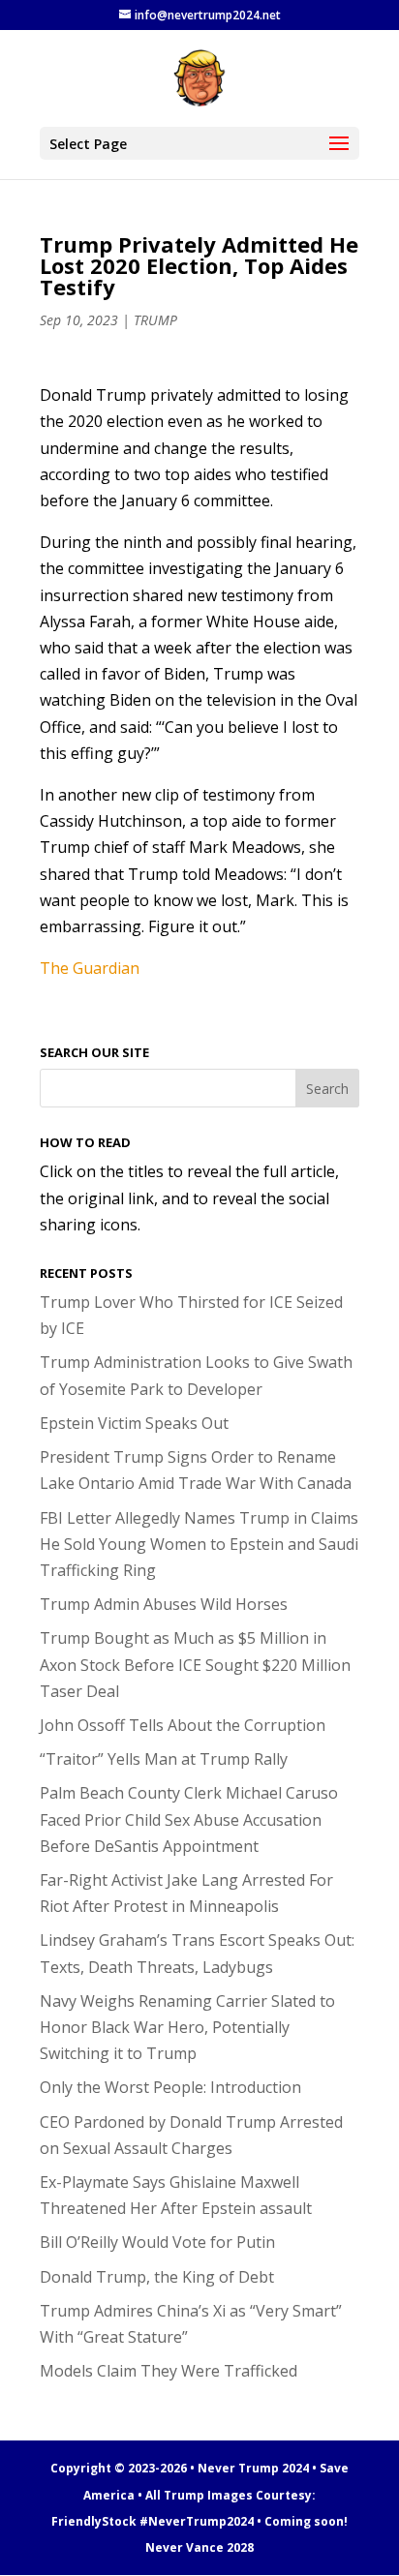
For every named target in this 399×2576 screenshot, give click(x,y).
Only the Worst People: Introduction (170, 2087)
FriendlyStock (94, 2521)
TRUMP (155, 320)
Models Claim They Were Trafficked (169, 2371)
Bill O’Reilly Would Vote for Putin (157, 2242)
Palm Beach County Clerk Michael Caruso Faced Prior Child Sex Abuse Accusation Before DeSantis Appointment (189, 1819)
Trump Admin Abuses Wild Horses (164, 1604)
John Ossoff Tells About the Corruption (183, 1725)
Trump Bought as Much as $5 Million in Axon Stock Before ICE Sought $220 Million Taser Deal (195, 1664)
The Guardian (90, 968)
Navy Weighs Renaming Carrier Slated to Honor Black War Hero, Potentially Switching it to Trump (187, 2027)
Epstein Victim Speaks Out (134, 1423)
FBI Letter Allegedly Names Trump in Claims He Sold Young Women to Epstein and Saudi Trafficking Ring (199, 1544)
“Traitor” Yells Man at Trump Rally (164, 1759)
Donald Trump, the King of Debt (157, 2277)
